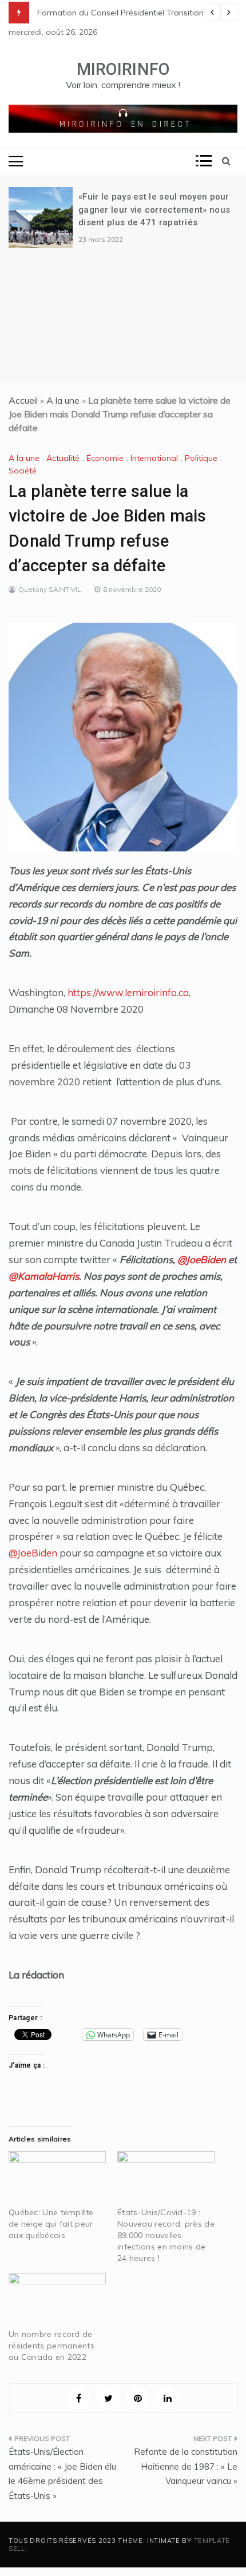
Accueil (23, 400)
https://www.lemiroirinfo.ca (128, 992)
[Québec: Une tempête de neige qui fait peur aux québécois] (57, 2179)
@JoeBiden (202, 1259)
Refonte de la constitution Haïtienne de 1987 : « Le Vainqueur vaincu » (186, 2466)
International (154, 458)
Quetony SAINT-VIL (50, 589)
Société (23, 471)
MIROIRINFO (123, 69)
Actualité (63, 458)
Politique (201, 458)
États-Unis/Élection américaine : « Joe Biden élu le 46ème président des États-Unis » (62, 2474)
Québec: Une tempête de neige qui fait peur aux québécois (51, 2224)
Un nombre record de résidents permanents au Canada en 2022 (51, 2346)
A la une (63, 400)
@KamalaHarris (44, 1276)
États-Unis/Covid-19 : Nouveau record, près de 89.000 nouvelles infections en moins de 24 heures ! (166, 2235)
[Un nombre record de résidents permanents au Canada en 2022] (57, 2301)
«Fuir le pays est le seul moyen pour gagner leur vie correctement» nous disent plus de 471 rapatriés (154, 210)
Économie (105, 458)
